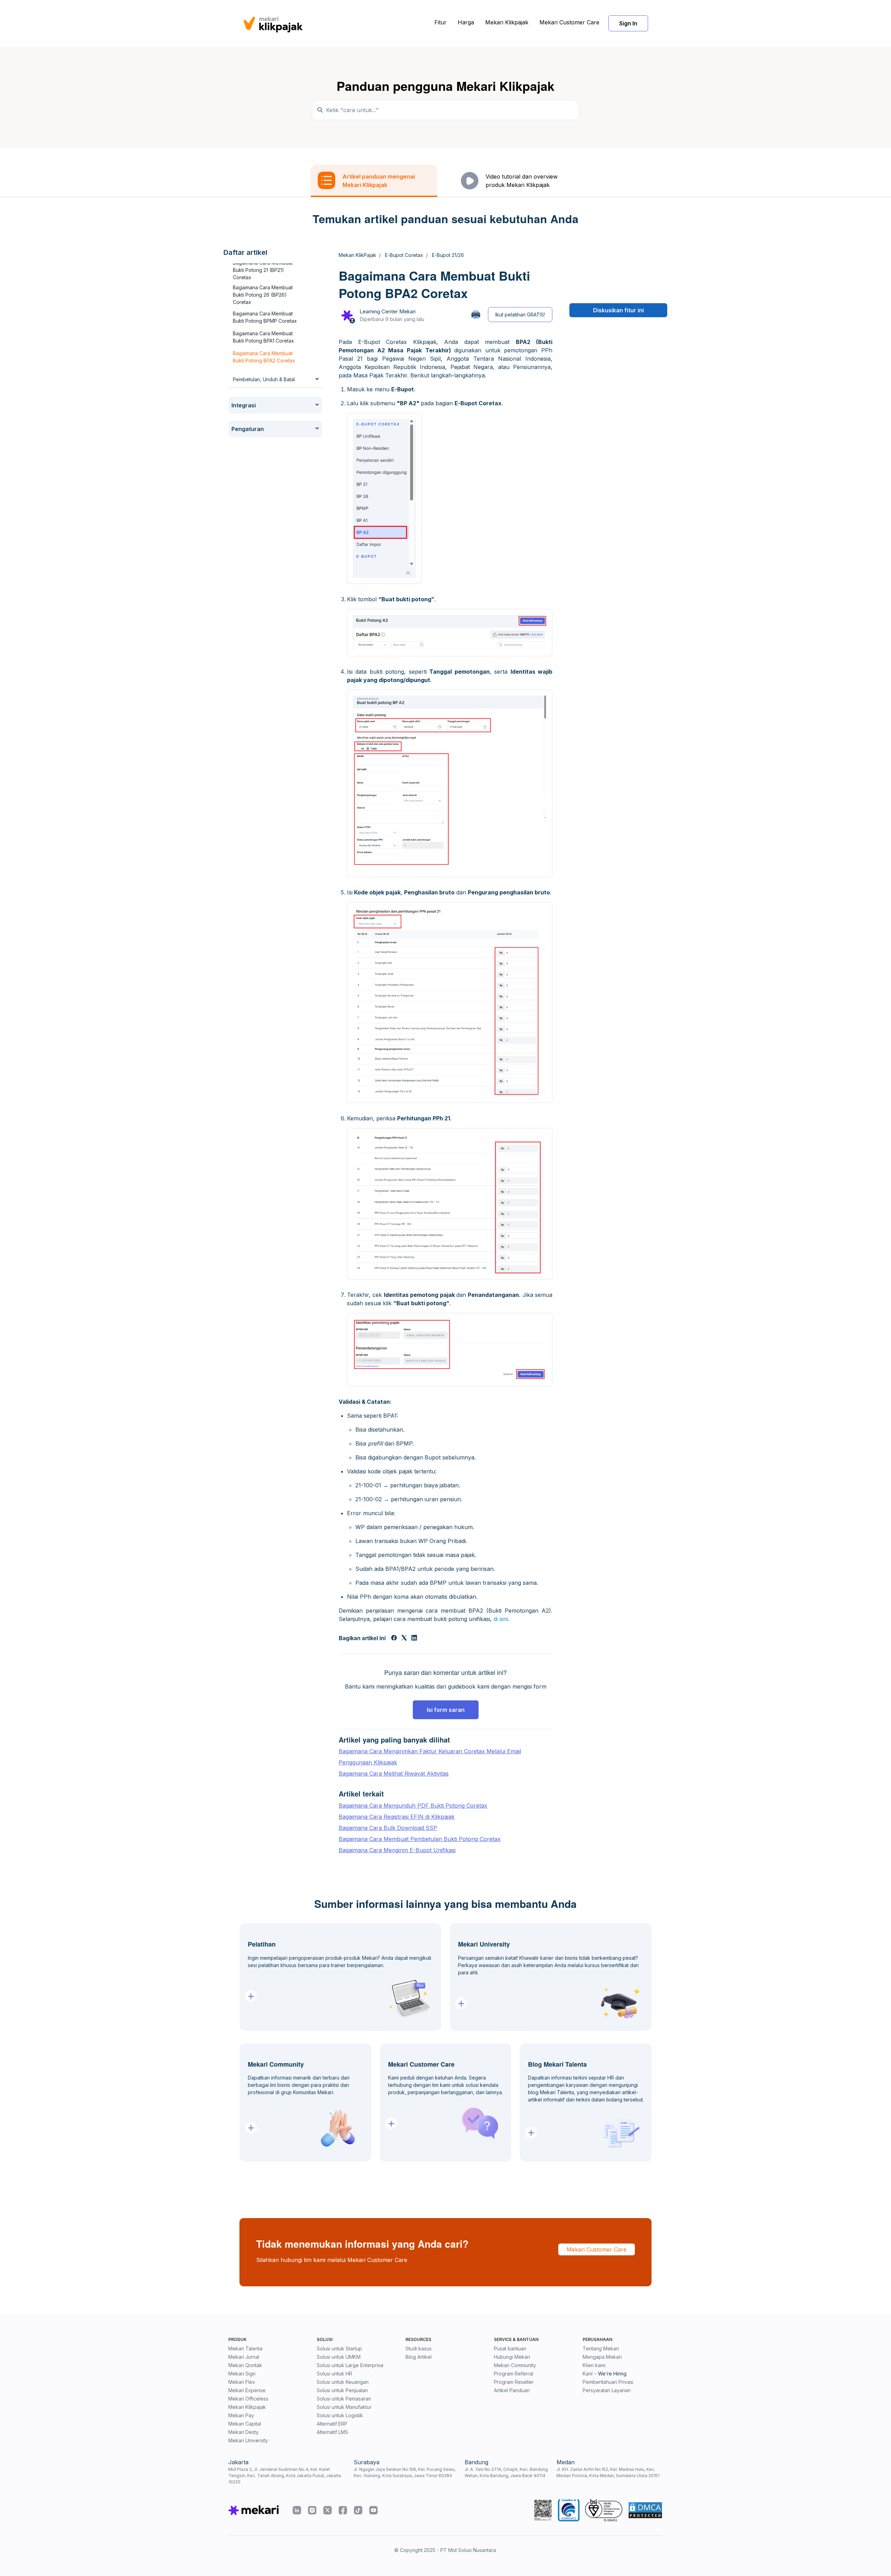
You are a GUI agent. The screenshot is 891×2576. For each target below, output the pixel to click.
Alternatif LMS (332, 2432)
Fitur (440, 22)
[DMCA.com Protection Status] (645, 2510)
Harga (466, 22)
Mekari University (248, 2440)
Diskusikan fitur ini (618, 310)
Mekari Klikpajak (507, 22)
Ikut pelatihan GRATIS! (520, 315)
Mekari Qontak (245, 2365)
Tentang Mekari (601, 2348)
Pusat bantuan (510, 2348)
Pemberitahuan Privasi (608, 2382)
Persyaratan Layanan (607, 2390)
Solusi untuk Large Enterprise (350, 2365)
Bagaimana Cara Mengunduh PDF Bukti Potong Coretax (413, 1806)
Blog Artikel (419, 2357)
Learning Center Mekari (388, 311)
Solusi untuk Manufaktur (344, 2407)
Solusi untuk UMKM (339, 2357)
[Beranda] (273, 23)
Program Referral (514, 2374)
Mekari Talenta (245, 2348)
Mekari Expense (247, 2390)
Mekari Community (515, 2365)
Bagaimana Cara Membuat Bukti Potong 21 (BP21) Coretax (263, 270)
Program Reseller (514, 2382)
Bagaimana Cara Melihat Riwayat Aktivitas (394, 1774)
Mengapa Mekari (602, 2357)
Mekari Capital (245, 2424)
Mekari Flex (242, 2382)
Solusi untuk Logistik (340, 2415)
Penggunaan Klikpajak (368, 1762)
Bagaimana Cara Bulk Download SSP (388, 1828)
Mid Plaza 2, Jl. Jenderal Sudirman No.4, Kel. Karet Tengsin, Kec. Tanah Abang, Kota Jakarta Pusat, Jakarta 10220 (285, 2476)
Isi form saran (446, 1710)
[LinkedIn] (414, 1638)
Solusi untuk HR (334, 2374)
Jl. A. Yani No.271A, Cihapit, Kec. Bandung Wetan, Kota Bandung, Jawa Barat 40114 (506, 2472)
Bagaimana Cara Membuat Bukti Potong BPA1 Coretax (263, 337)
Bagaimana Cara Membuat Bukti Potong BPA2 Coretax (264, 357)
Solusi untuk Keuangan (343, 2382)
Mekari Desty (243, 2432)
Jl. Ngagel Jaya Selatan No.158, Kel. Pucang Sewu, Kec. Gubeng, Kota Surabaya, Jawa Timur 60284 (405, 2472)
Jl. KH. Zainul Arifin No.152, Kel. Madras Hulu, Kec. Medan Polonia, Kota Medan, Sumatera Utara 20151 (608, 2472)
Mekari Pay (241, 2415)
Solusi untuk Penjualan (342, 2390)
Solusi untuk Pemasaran (344, 2399)
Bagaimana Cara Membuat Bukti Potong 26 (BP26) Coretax (263, 295)
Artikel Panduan (512, 2390)
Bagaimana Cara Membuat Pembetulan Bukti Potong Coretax (420, 1839)
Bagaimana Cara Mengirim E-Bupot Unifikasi (397, 1850)
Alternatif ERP (332, 2424)
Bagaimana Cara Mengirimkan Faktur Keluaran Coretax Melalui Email (430, 1751)
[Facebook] (394, 1638)
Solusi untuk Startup (339, 2348)
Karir (588, 2374)
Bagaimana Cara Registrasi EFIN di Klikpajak (397, 1817)
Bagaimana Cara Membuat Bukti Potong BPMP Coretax (265, 317)
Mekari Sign (242, 2374)
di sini (501, 1619)
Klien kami (594, 2365)
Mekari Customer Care (569, 22)
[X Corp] (404, 1638)
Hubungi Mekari (512, 2357)
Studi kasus (419, 2348)
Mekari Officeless (248, 2399)
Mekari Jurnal (244, 2357)
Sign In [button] (628, 23)
